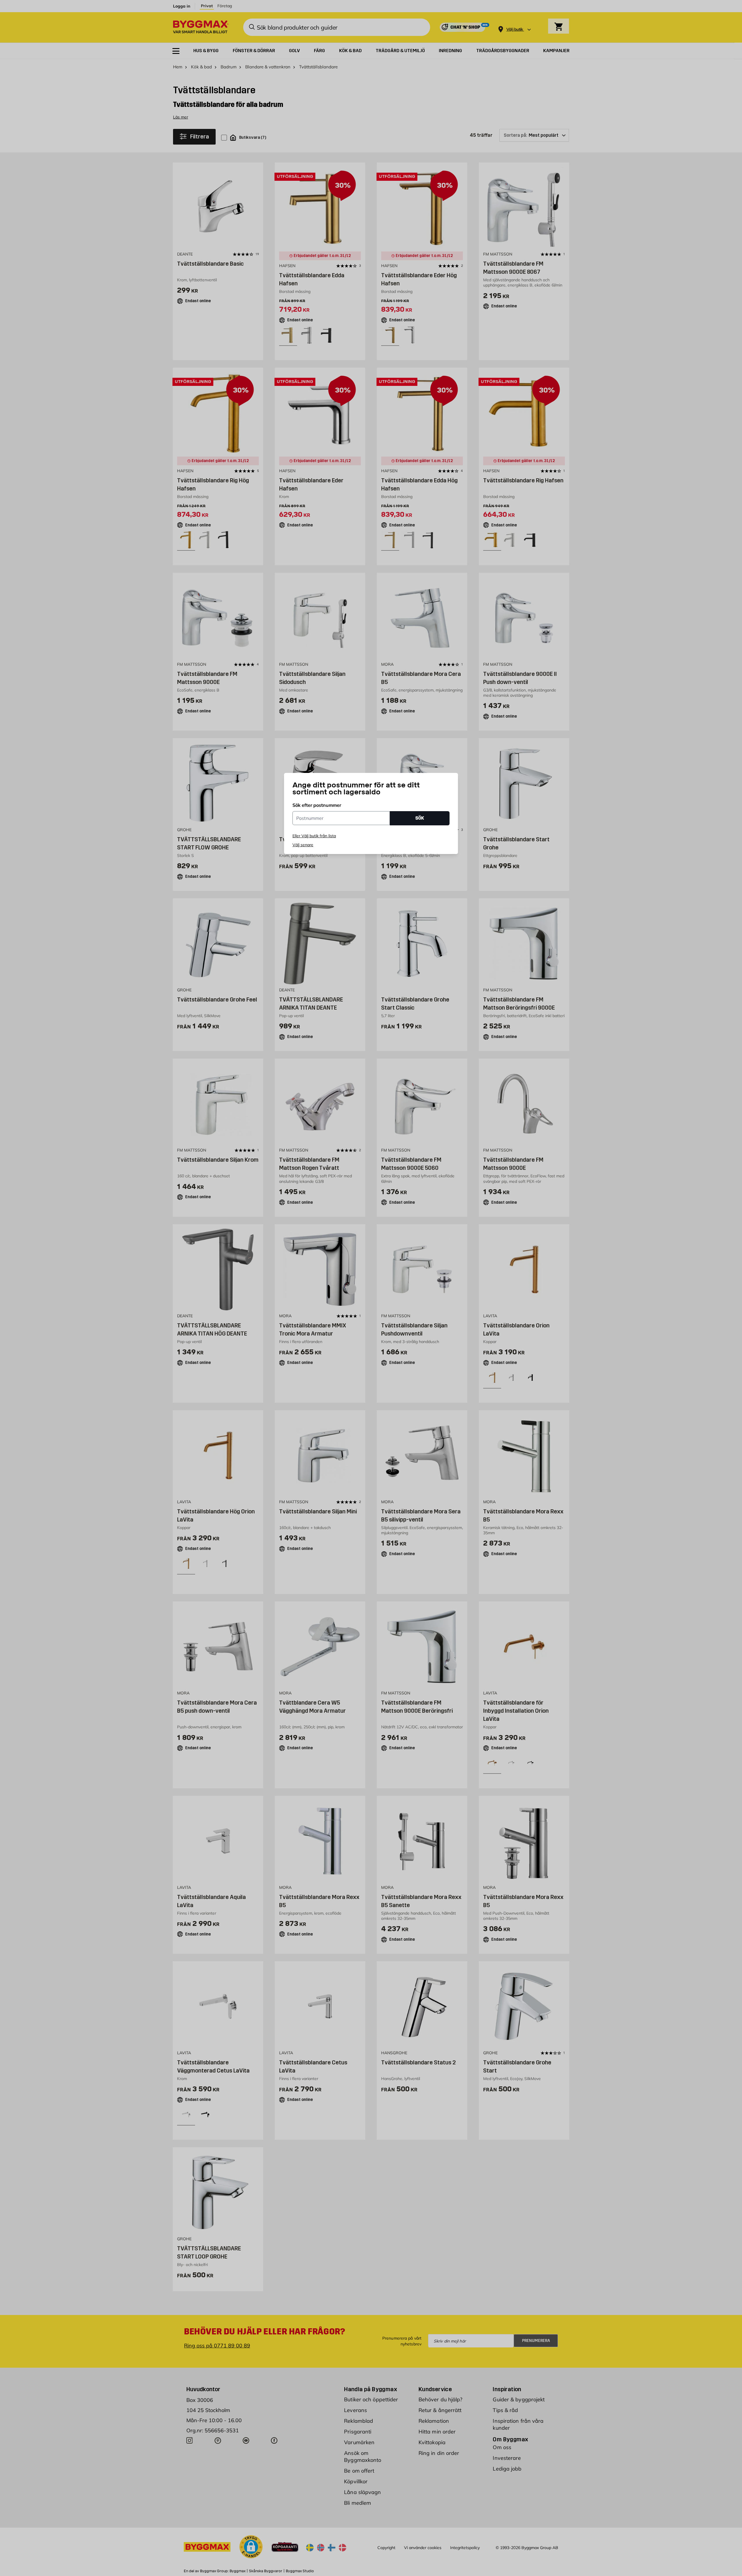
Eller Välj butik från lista (314, 836)
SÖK (420, 818)
